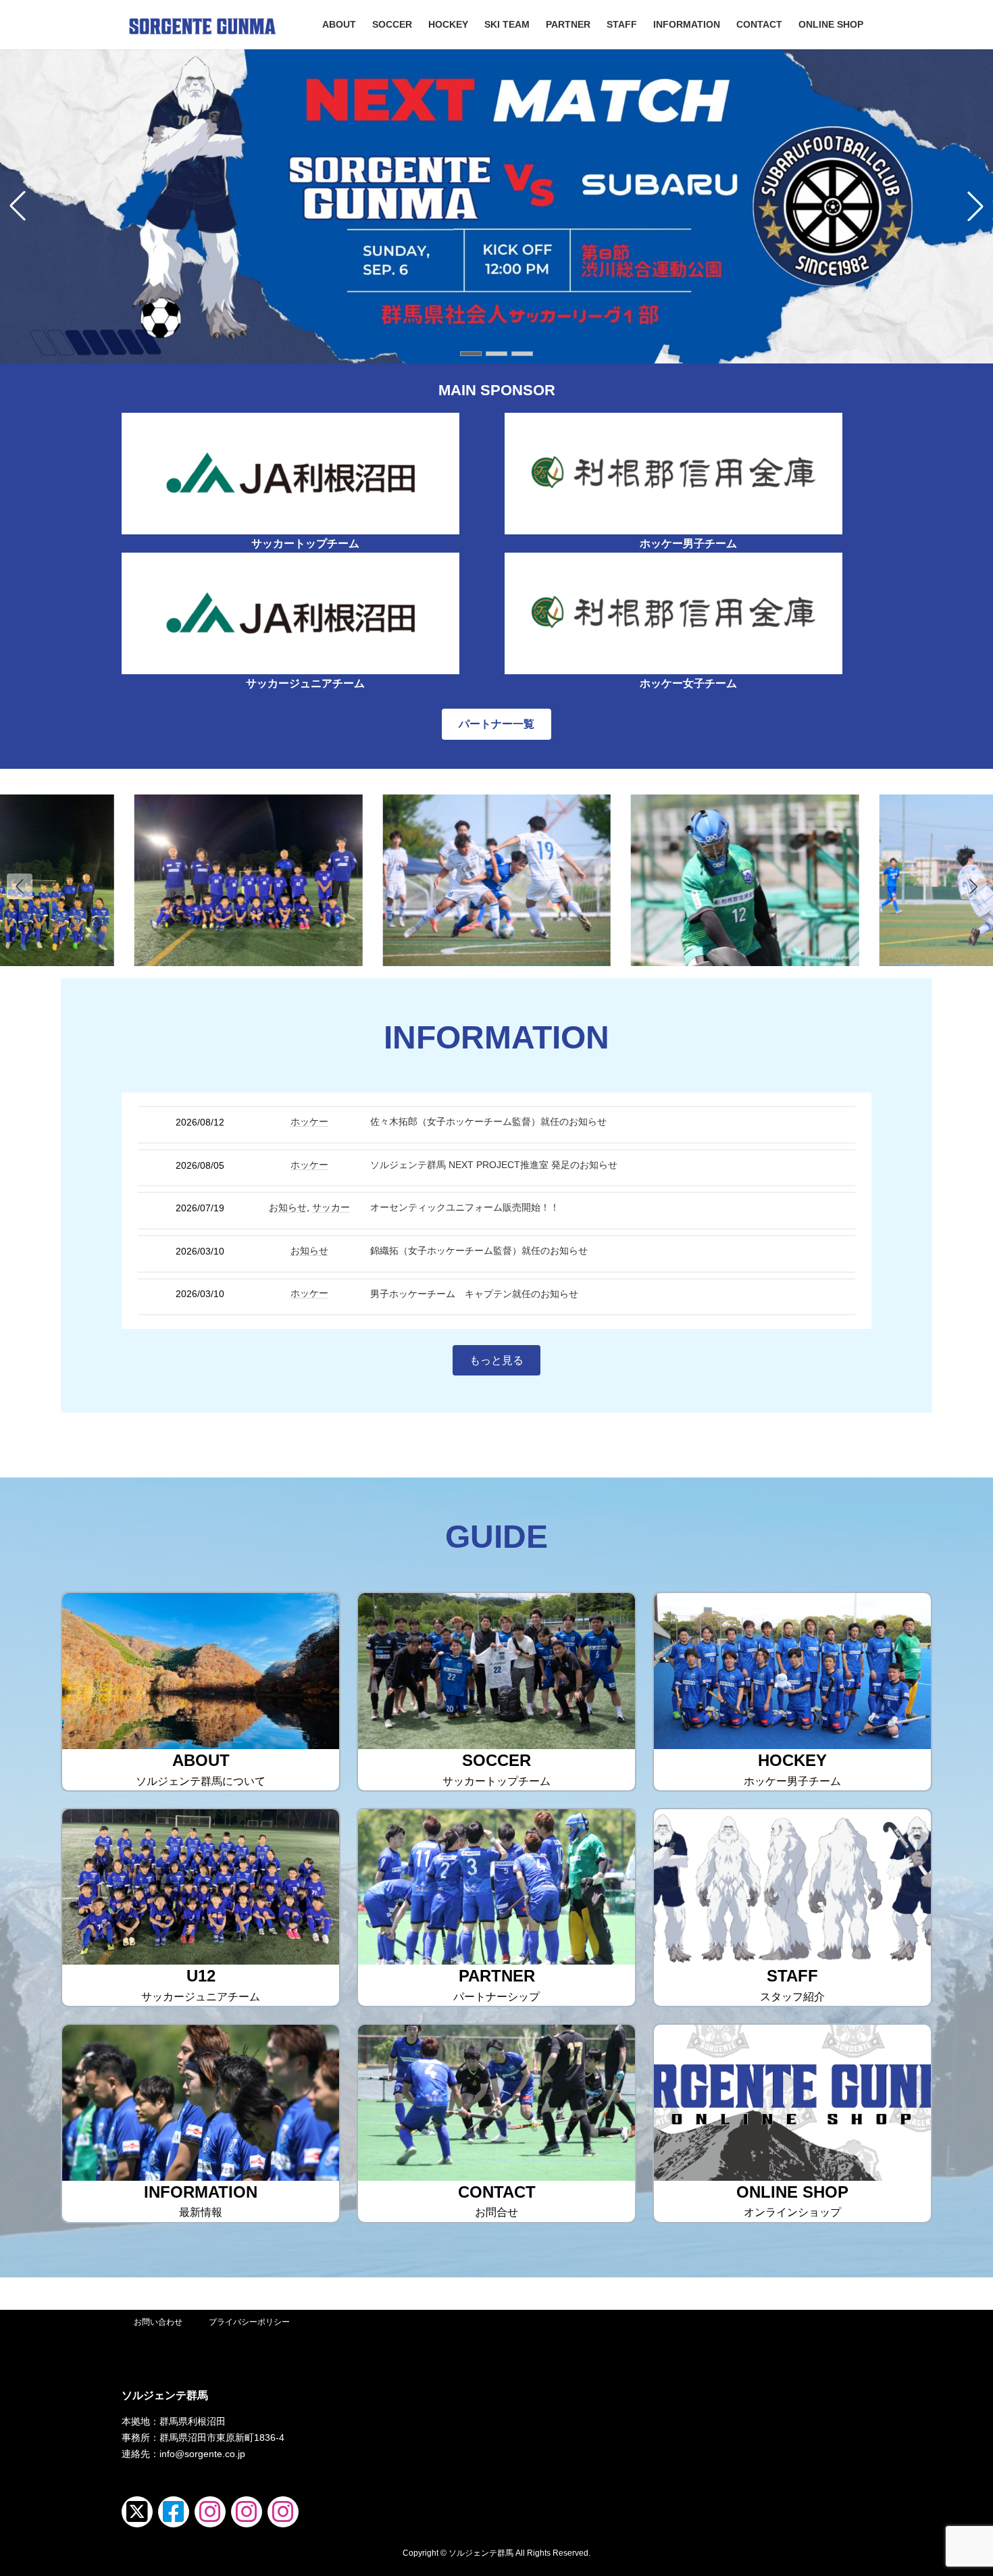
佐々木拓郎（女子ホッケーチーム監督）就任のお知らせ (488, 1121)
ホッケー (309, 1121)
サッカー (331, 1207)
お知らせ (288, 1207)
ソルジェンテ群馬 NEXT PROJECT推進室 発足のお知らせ (494, 1165)
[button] (471, 354)
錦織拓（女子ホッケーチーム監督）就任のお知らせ (479, 1251)
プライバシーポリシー (249, 2322)
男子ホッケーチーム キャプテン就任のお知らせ (474, 1294)
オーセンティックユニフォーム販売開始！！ (465, 1207)
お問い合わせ (158, 2322)
